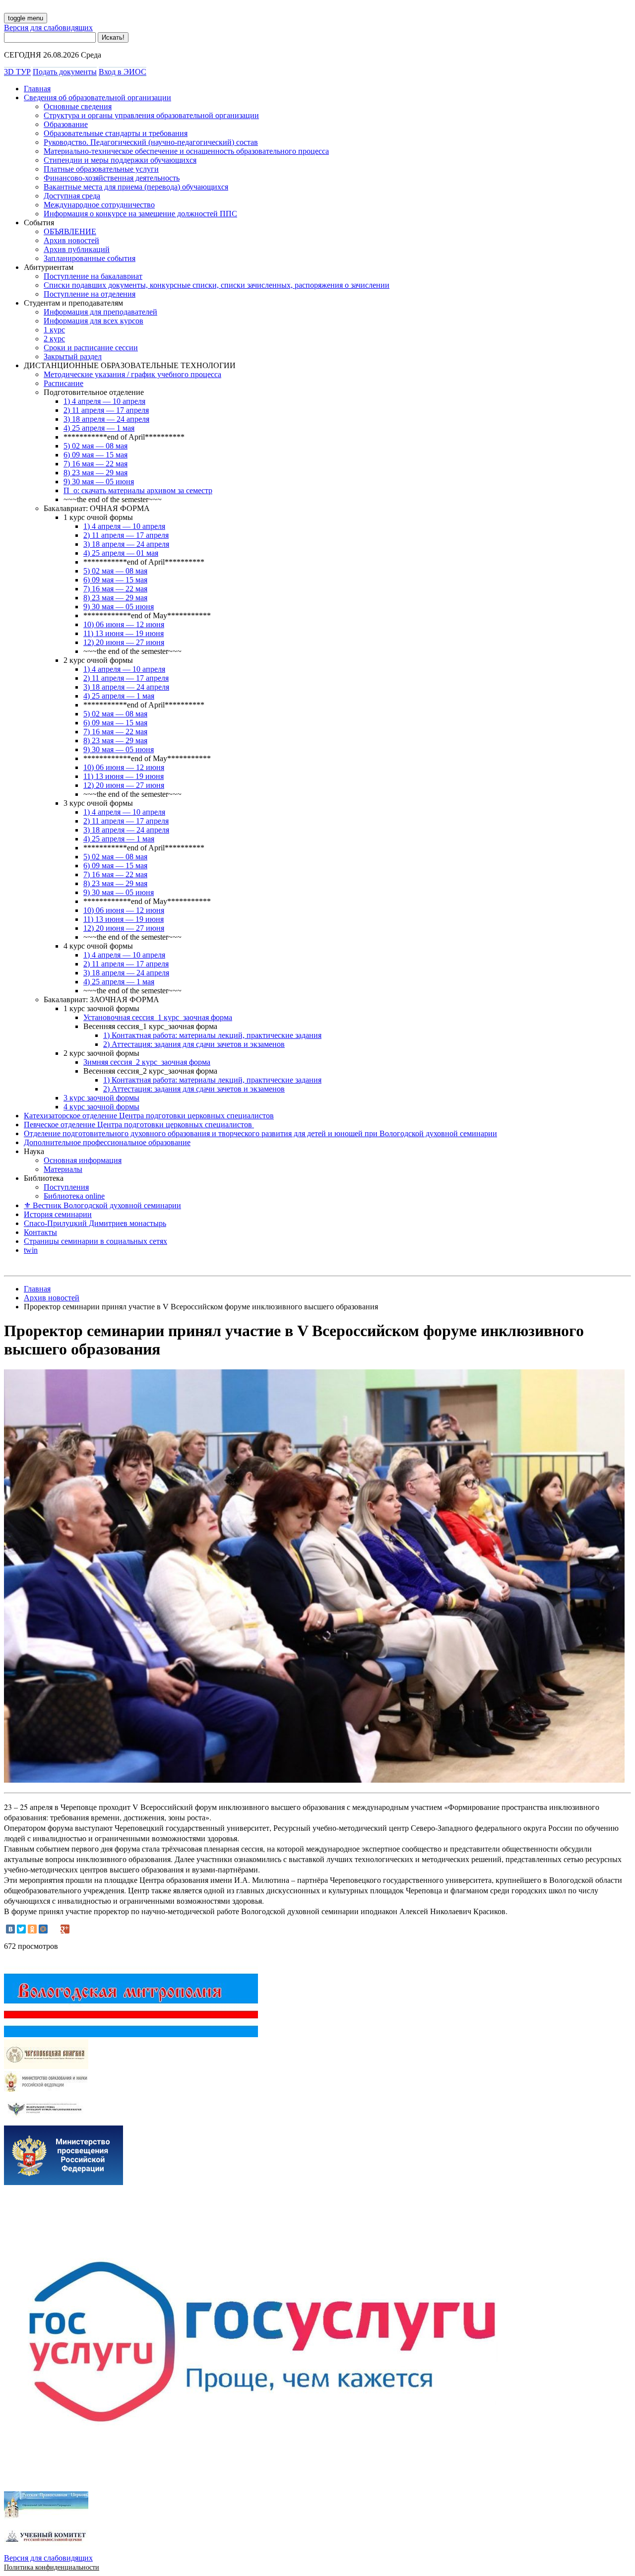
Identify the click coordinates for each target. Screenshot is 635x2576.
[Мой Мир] (43, 1929)
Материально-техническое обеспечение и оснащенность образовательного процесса (186, 151)
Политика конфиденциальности (52, 2567)
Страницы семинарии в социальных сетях (95, 1241)
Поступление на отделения (90, 294)
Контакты (40, 1232)
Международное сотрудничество (99, 205)
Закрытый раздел (73, 356)
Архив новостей (71, 240)
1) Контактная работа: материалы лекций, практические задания (212, 1035)
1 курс (54, 330)
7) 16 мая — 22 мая (95, 464)
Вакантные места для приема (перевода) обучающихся (136, 187)
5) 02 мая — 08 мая (95, 446)
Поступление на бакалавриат (93, 276)
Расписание (63, 383)
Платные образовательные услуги (101, 169)
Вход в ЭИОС (123, 72)
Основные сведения (78, 106)
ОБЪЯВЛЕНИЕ (70, 231)
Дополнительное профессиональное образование (107, 1142)
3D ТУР (17, 72)
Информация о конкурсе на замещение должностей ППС (140, 214)
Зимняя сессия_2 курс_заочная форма (147, 1062)
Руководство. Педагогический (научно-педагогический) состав (151, 142)
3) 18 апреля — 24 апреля (106, 419)
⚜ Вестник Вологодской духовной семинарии (102, 1205)
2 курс (54, 339)
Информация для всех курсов (94, 321)
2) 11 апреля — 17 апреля (106, 410)
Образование (66, 124)
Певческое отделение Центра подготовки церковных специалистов (139, 1125)
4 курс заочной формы (101, 1107)
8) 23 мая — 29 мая (95, 473)
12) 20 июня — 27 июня (124, 642)
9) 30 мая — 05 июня (99, 482)
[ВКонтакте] (10, 1929)
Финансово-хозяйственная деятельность (112, 178)
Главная (37, 89)
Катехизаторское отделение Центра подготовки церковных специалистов (149, 1116)
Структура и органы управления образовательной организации (151, 115)
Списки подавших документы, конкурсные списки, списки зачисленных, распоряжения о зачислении (217, 285)
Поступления (66, 1187)
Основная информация (83, 1160)
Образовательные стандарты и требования (116, 133)
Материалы (63, 1169)
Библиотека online (74, 1196)
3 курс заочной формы (101, 1098)
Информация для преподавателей (100, 312)
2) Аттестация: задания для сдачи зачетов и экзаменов (194, 1044)
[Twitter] (21, 1929)
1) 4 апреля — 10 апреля (104, 401)
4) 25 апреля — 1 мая (99, 428)
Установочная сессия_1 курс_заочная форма (158, 1017)
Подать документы (65, 72)
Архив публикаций (77, 249)
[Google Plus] (65, 1929)
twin (31, 1250)
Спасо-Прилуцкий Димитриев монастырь (95, 1223)
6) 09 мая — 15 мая (95, 455)
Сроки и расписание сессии (91, 348)
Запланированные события (90, 258)
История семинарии (58, 1214)
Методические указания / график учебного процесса (132, 374)
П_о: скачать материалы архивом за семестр (138, 490)
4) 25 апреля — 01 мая (121, 553)
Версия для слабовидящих (48, 28)
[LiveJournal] (54, 1929)
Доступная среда (72, 196)
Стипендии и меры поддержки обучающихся (120, 160)
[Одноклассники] (32, 1929)
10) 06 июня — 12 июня (124, 624)
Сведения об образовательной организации (97, 97)
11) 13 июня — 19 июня (124, 633)
